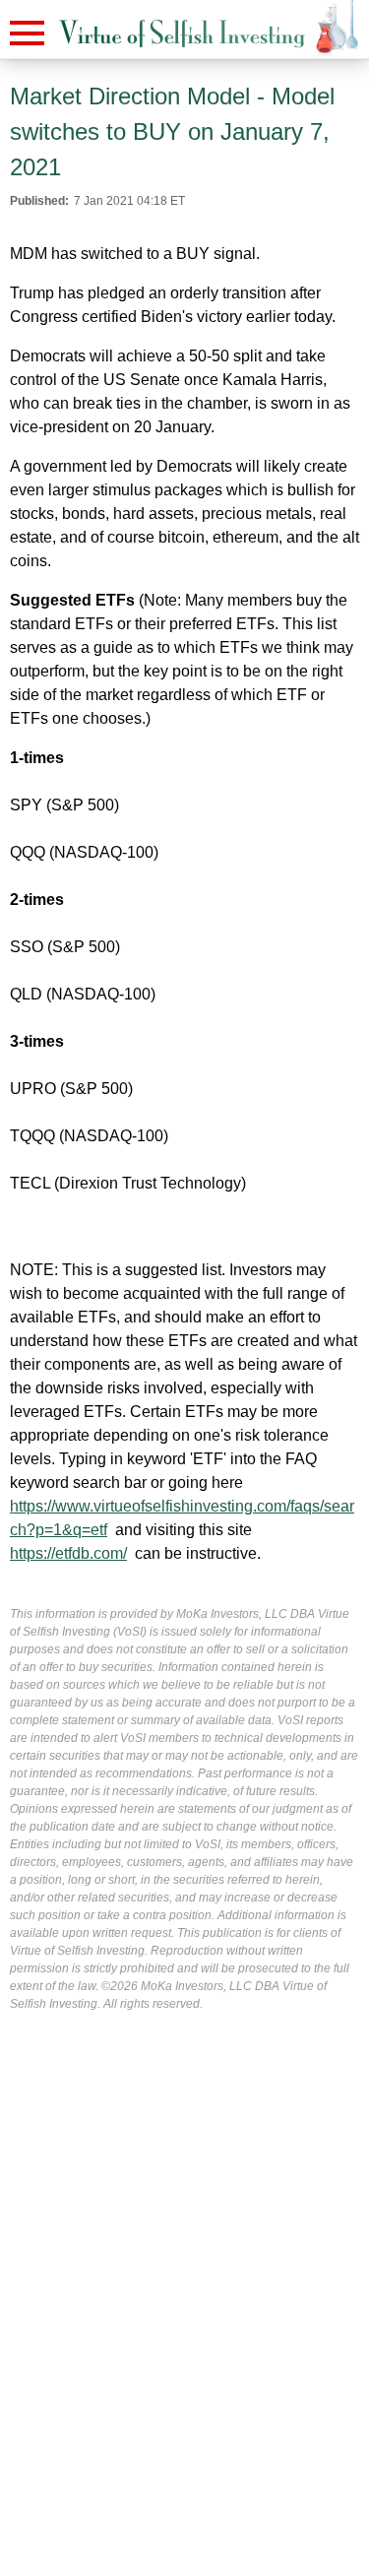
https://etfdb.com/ (68, 1553)
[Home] (182, 34)
